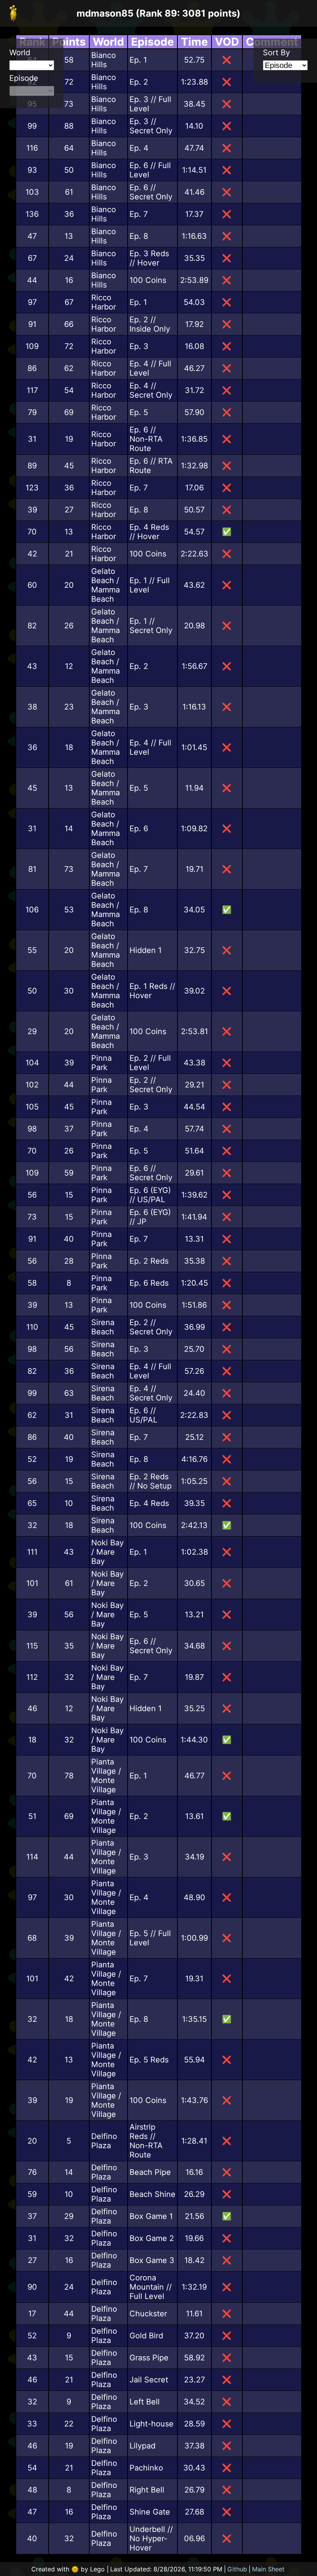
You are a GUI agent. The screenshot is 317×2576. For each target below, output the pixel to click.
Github (237, 2569)
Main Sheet (268, 2569)
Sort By (276, 53)
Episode (24, 78)
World (20, 53)
